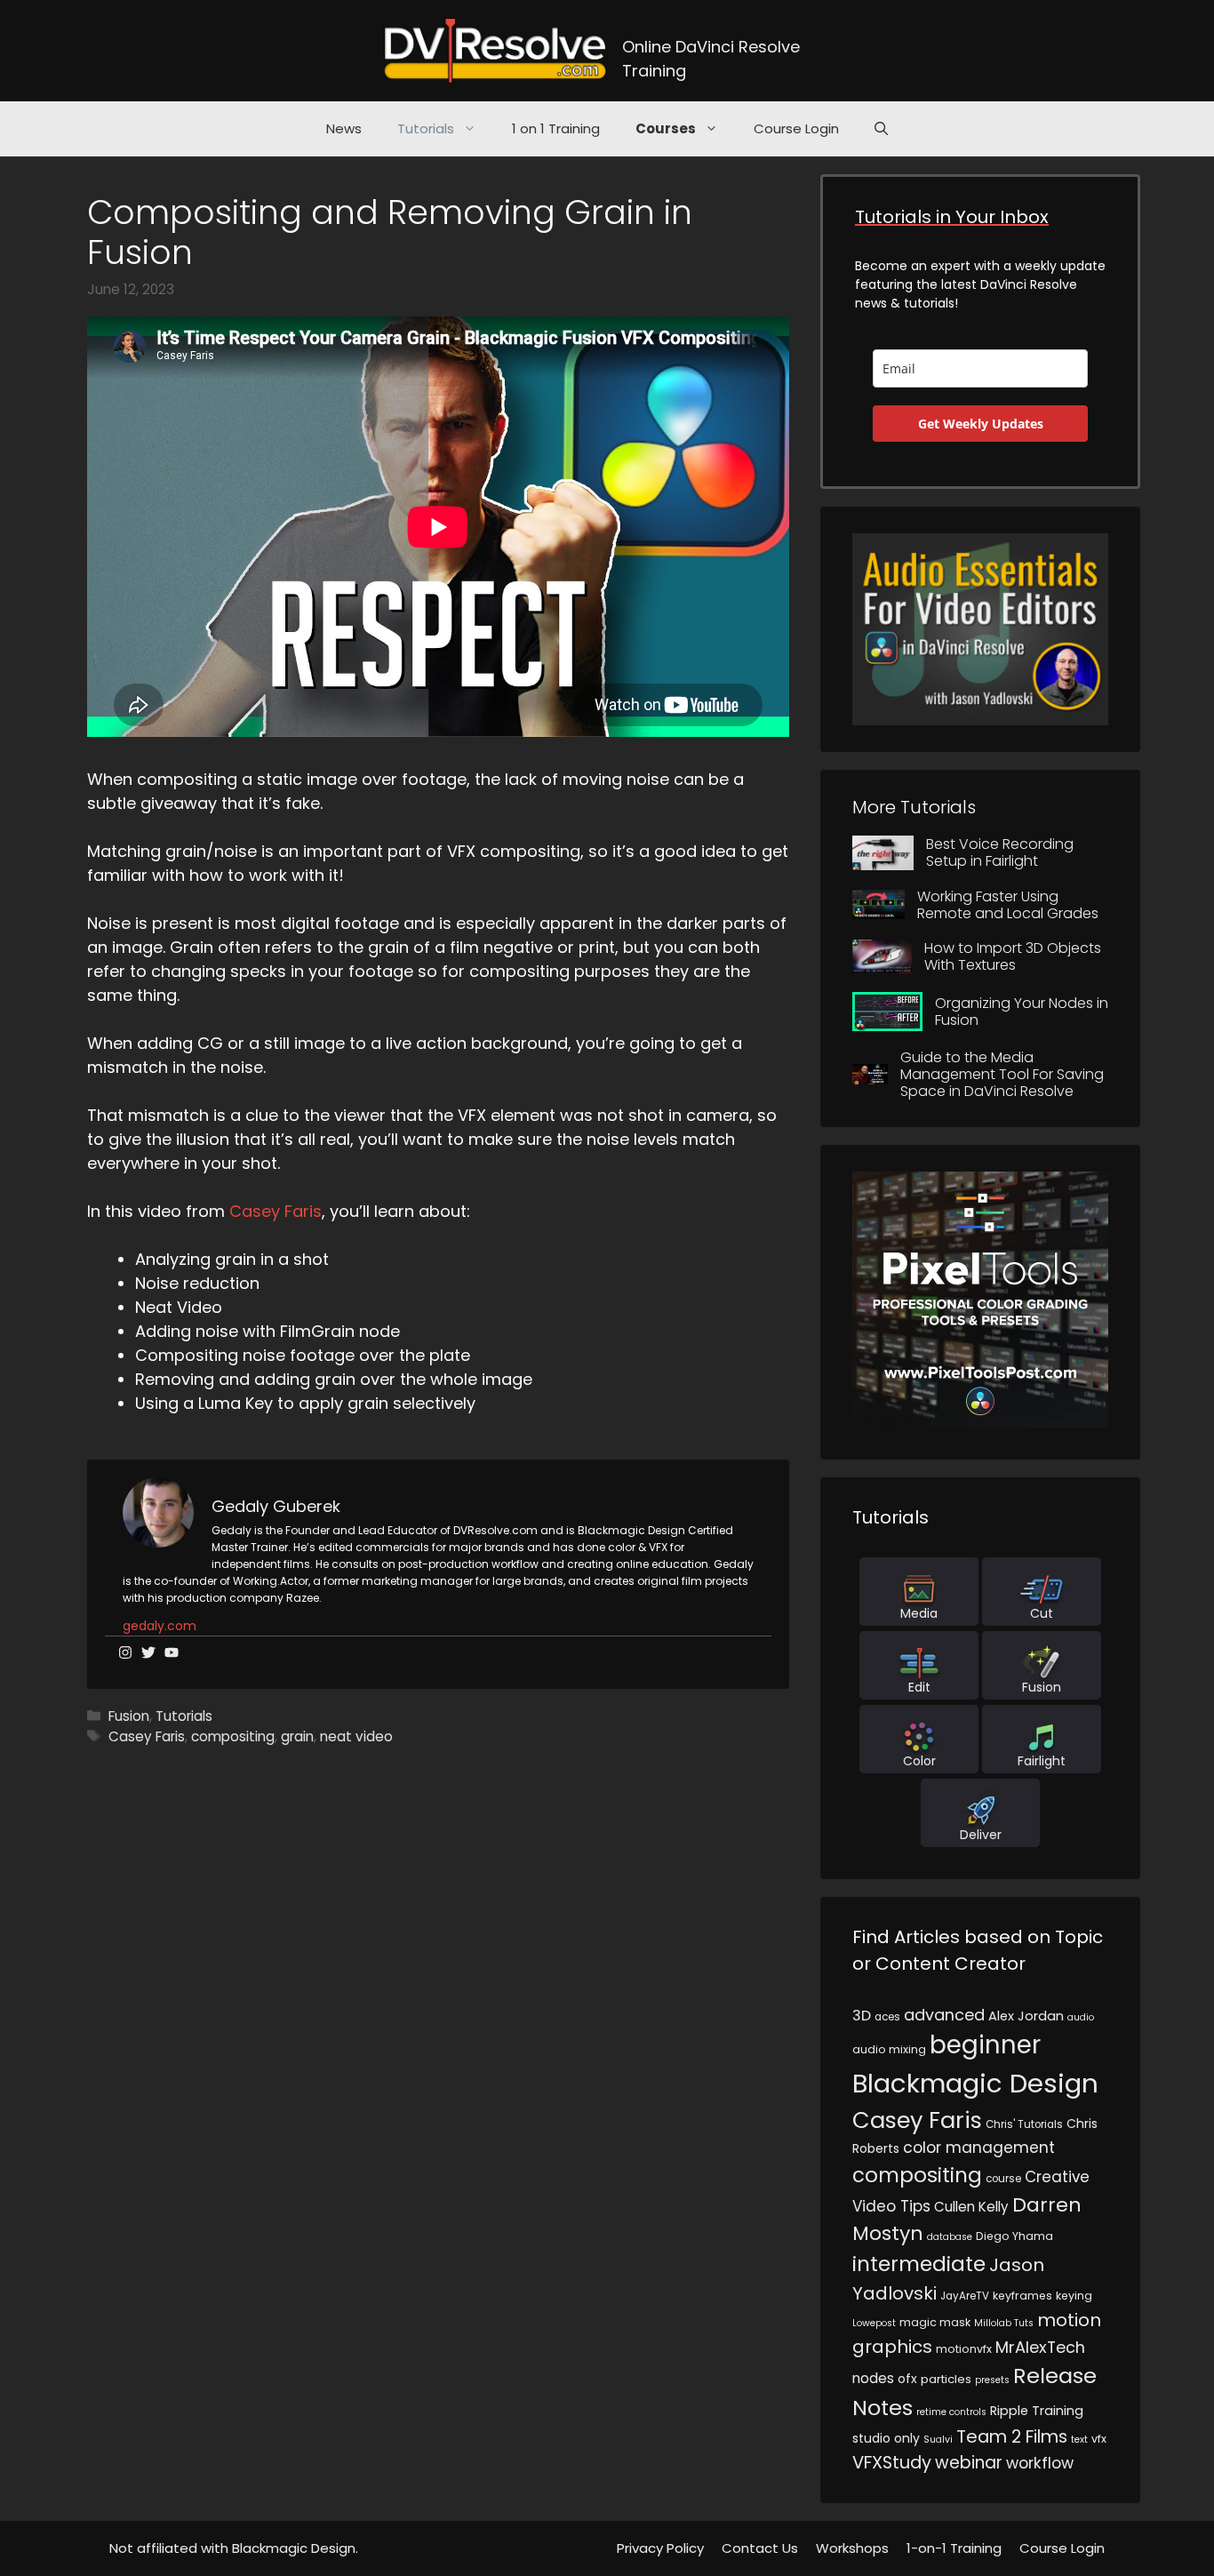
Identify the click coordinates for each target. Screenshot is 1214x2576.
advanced (944, 2015)
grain (297, 1736)
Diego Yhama (1014, 2236)
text (1079, 2440)
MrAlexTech (1040, 2347)
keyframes (1022, 2296)
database (950, 2237)
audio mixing (889, 2049)
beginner (985, 2045)
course (1003, 2179)
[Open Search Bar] (881, 129)
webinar (969, 2463)
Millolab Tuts (1004, 2323)
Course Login (796, 128)
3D (862, 2016)
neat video (356, 1736)
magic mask (935, 2322)
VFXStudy (892, 2462)
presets (992, 2380)
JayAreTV (965, 2296)
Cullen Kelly (971, 2207)
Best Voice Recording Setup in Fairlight (1000, 852)
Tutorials (426, 128)
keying (1074, 2296)
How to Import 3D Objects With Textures (1013, 956)
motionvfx (964, 2349)
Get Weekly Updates (981, 424)
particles (946, 2379)
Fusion (129, 1716)
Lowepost (874, 2323)
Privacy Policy (660, 2548)
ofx (907, 2379)
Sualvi (938, 2440)
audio (1081, 2017)
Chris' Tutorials (1024, 2124)
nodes (873, 2378)
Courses (666, 128)
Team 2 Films (1012, 2436)
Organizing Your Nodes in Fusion (1022, 1012)
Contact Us (760, 2548)
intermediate (919, 2264)
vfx (1099, 2439)
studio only (886, 2438)
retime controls (951, 2412)
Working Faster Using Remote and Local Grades (1008, 905)
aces (887, 2017)
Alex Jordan (1026, 2016)
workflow (1040, 2463)
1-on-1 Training (954, 2548)
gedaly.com (160, 1626)
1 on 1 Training (556, 128)
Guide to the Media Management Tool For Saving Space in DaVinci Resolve (1002, 1074)
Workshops (852, 2548)
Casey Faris (276, 1211)
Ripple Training (1037, 2411)
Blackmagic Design (975, 2083)
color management (979, 2148)
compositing (233, 1736)
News (344, 128)
